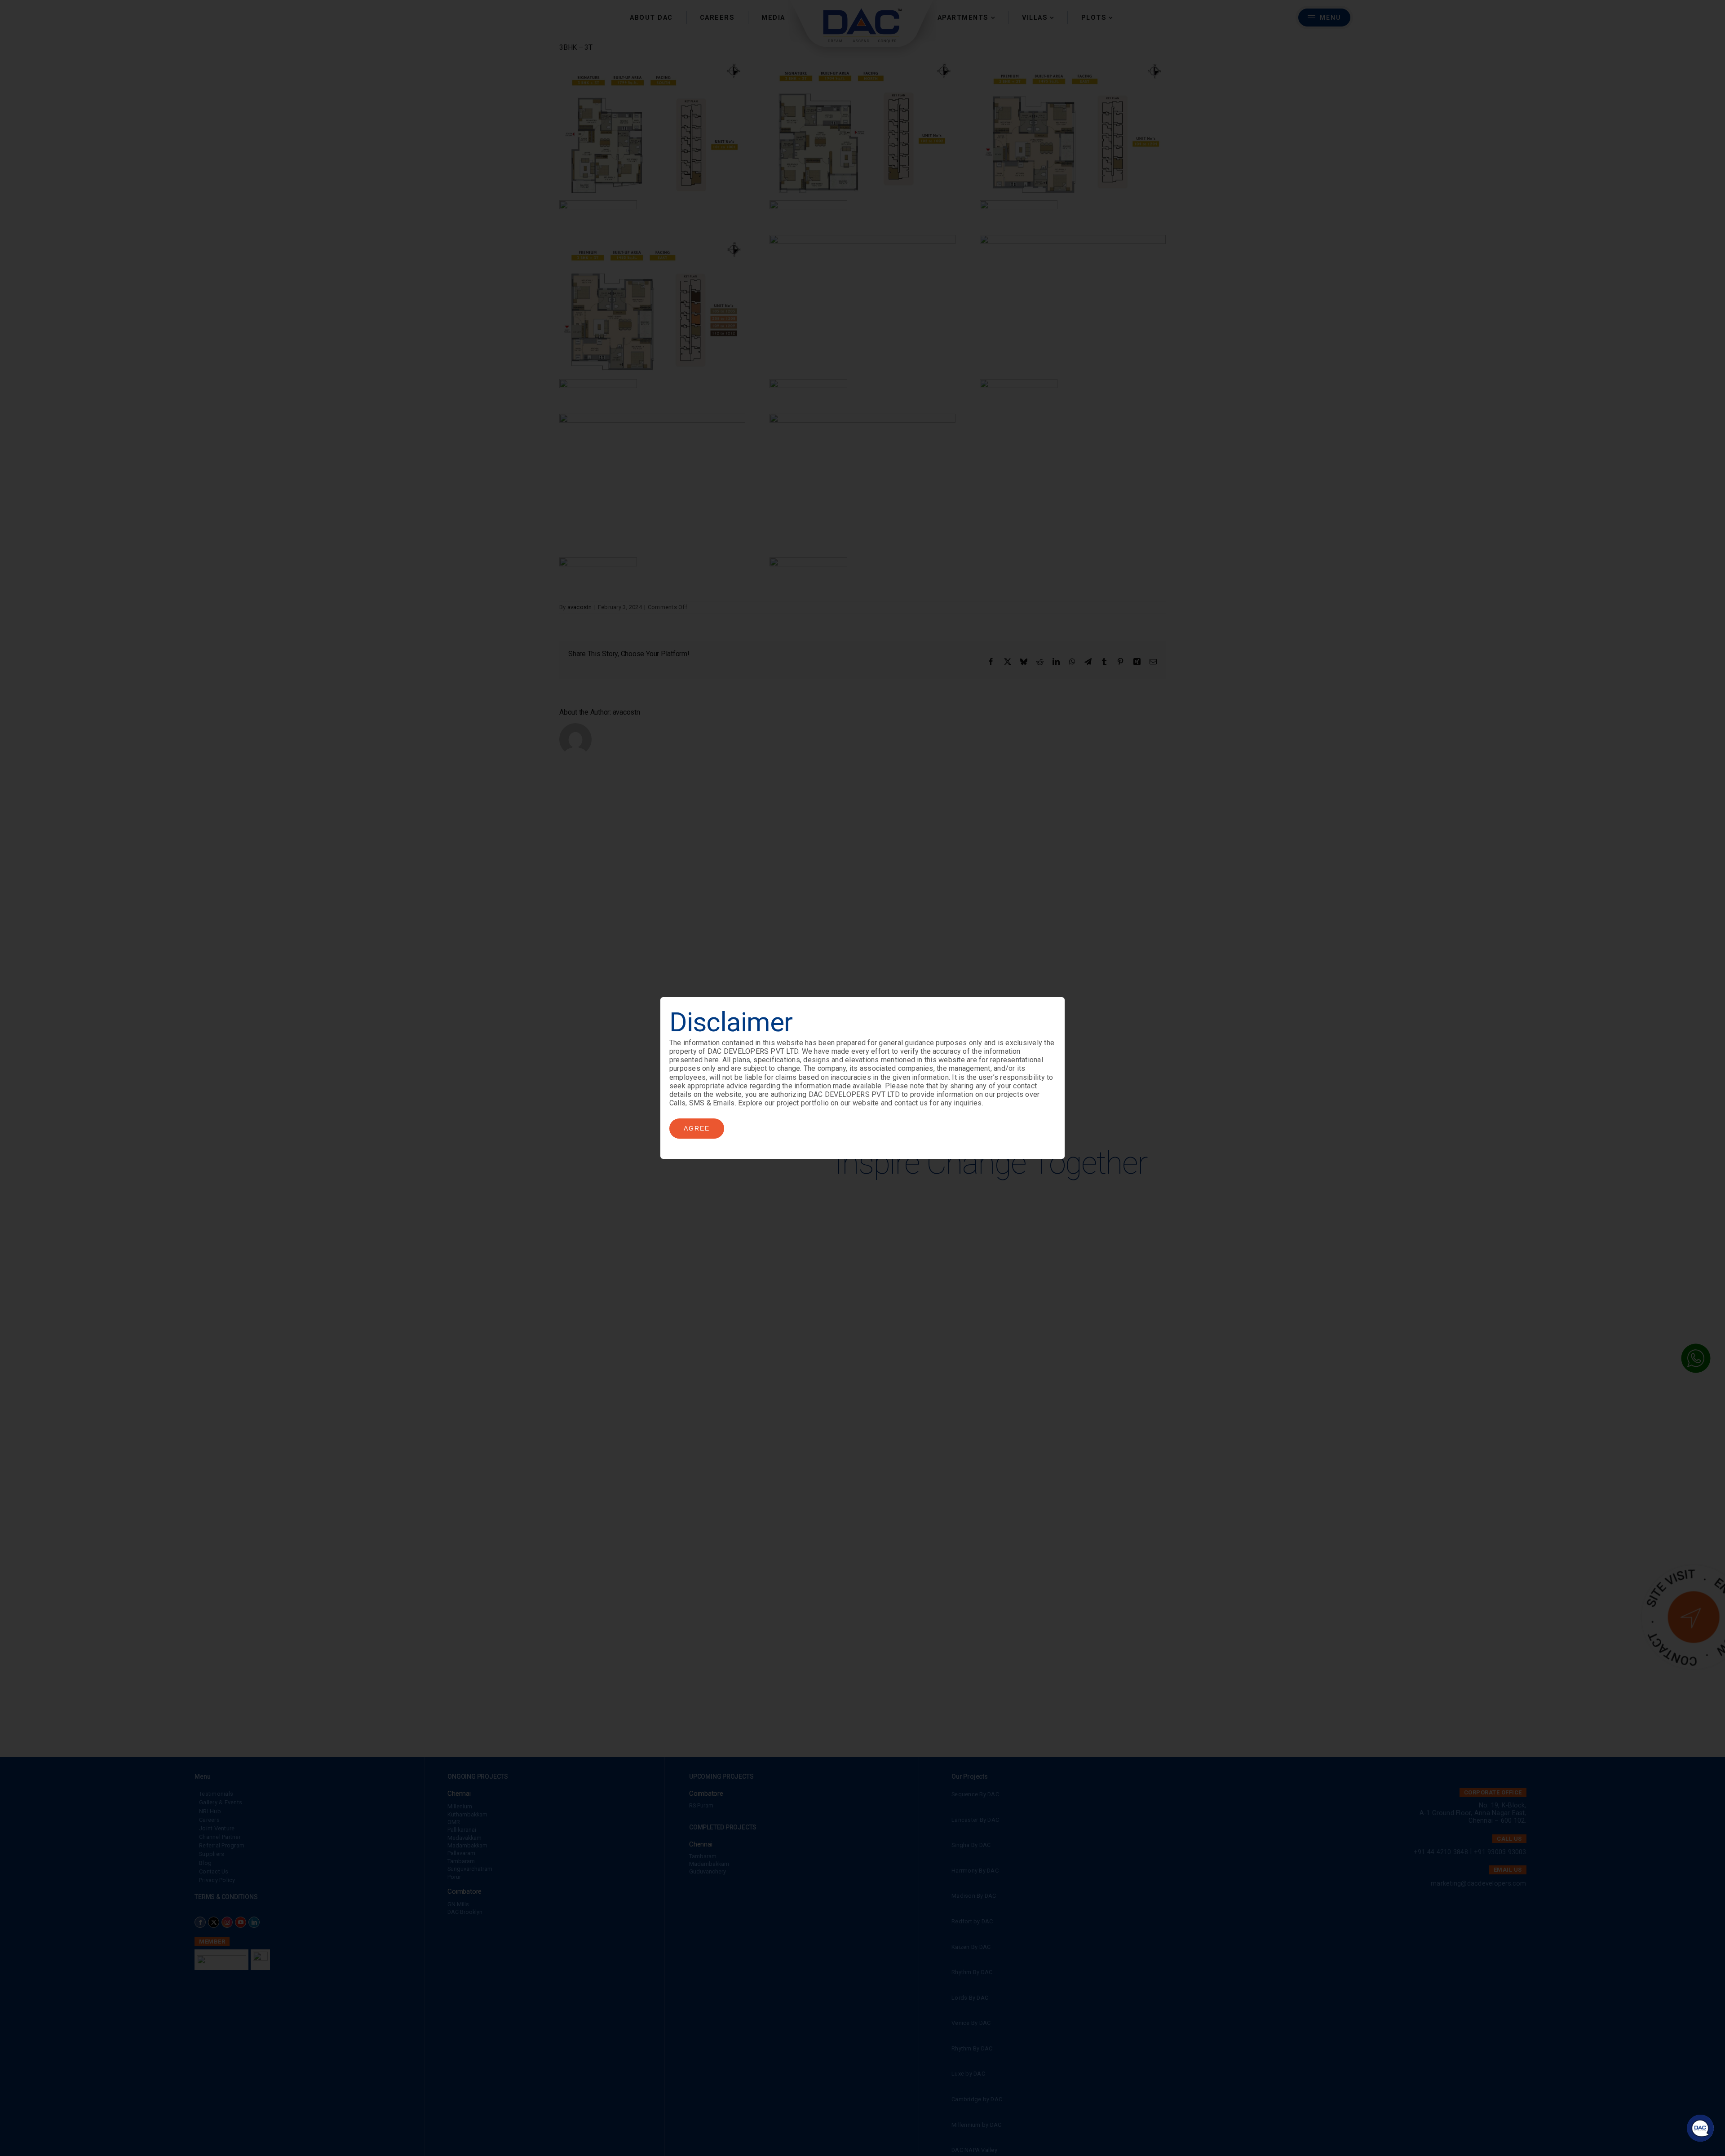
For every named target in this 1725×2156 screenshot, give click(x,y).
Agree (697, 1128)
